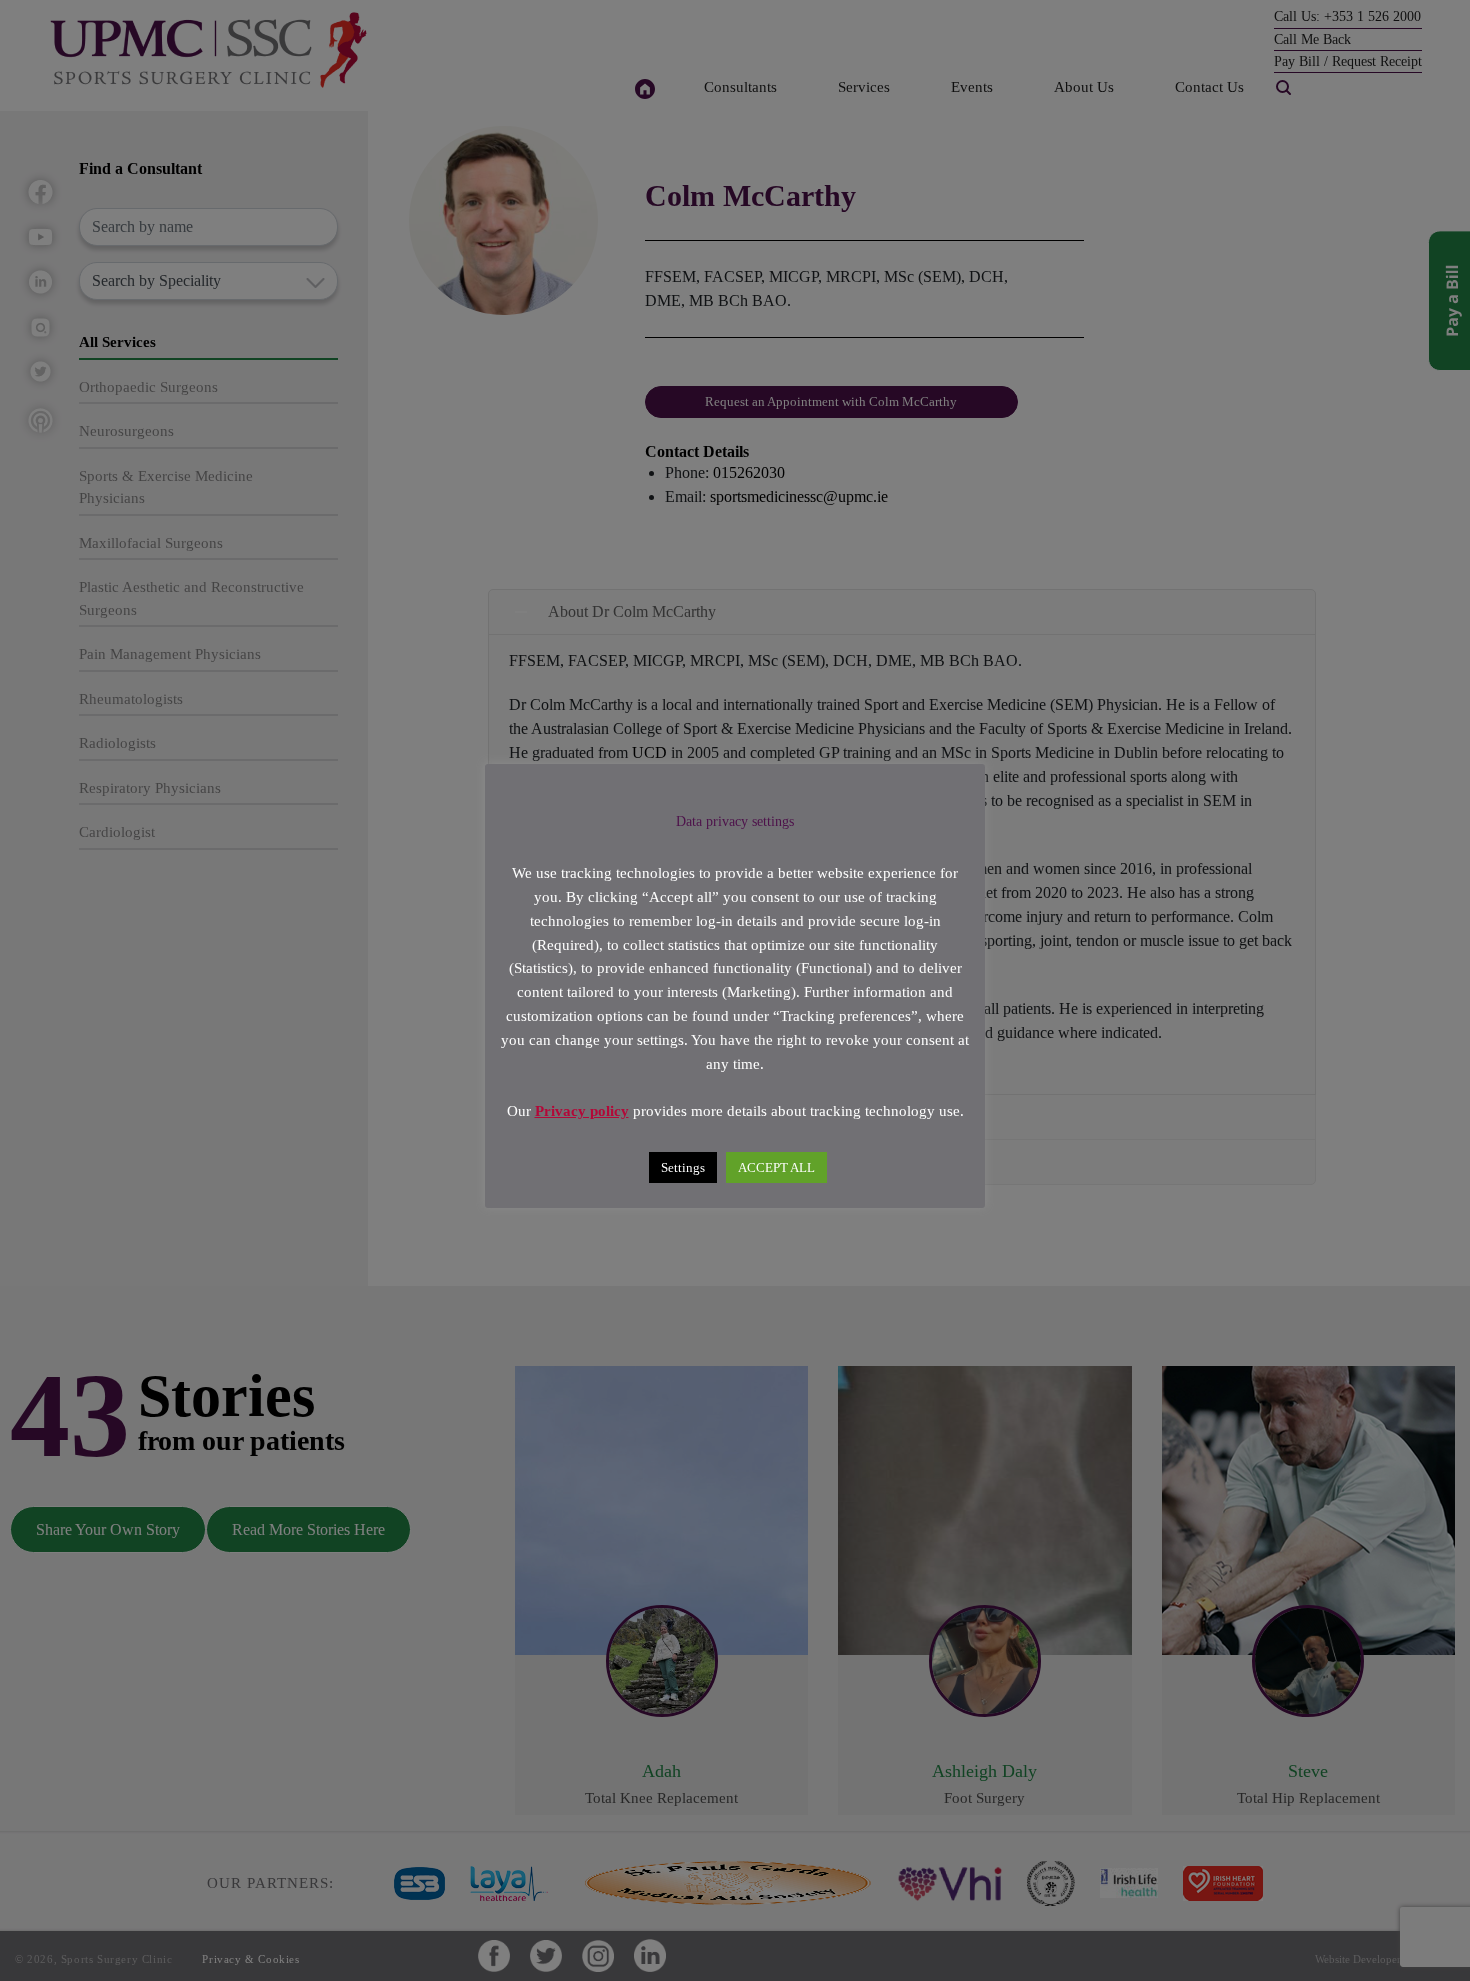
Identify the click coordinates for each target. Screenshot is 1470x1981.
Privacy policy (582, 1111)
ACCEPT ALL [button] (776, 1166)
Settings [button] (683, 1166)
